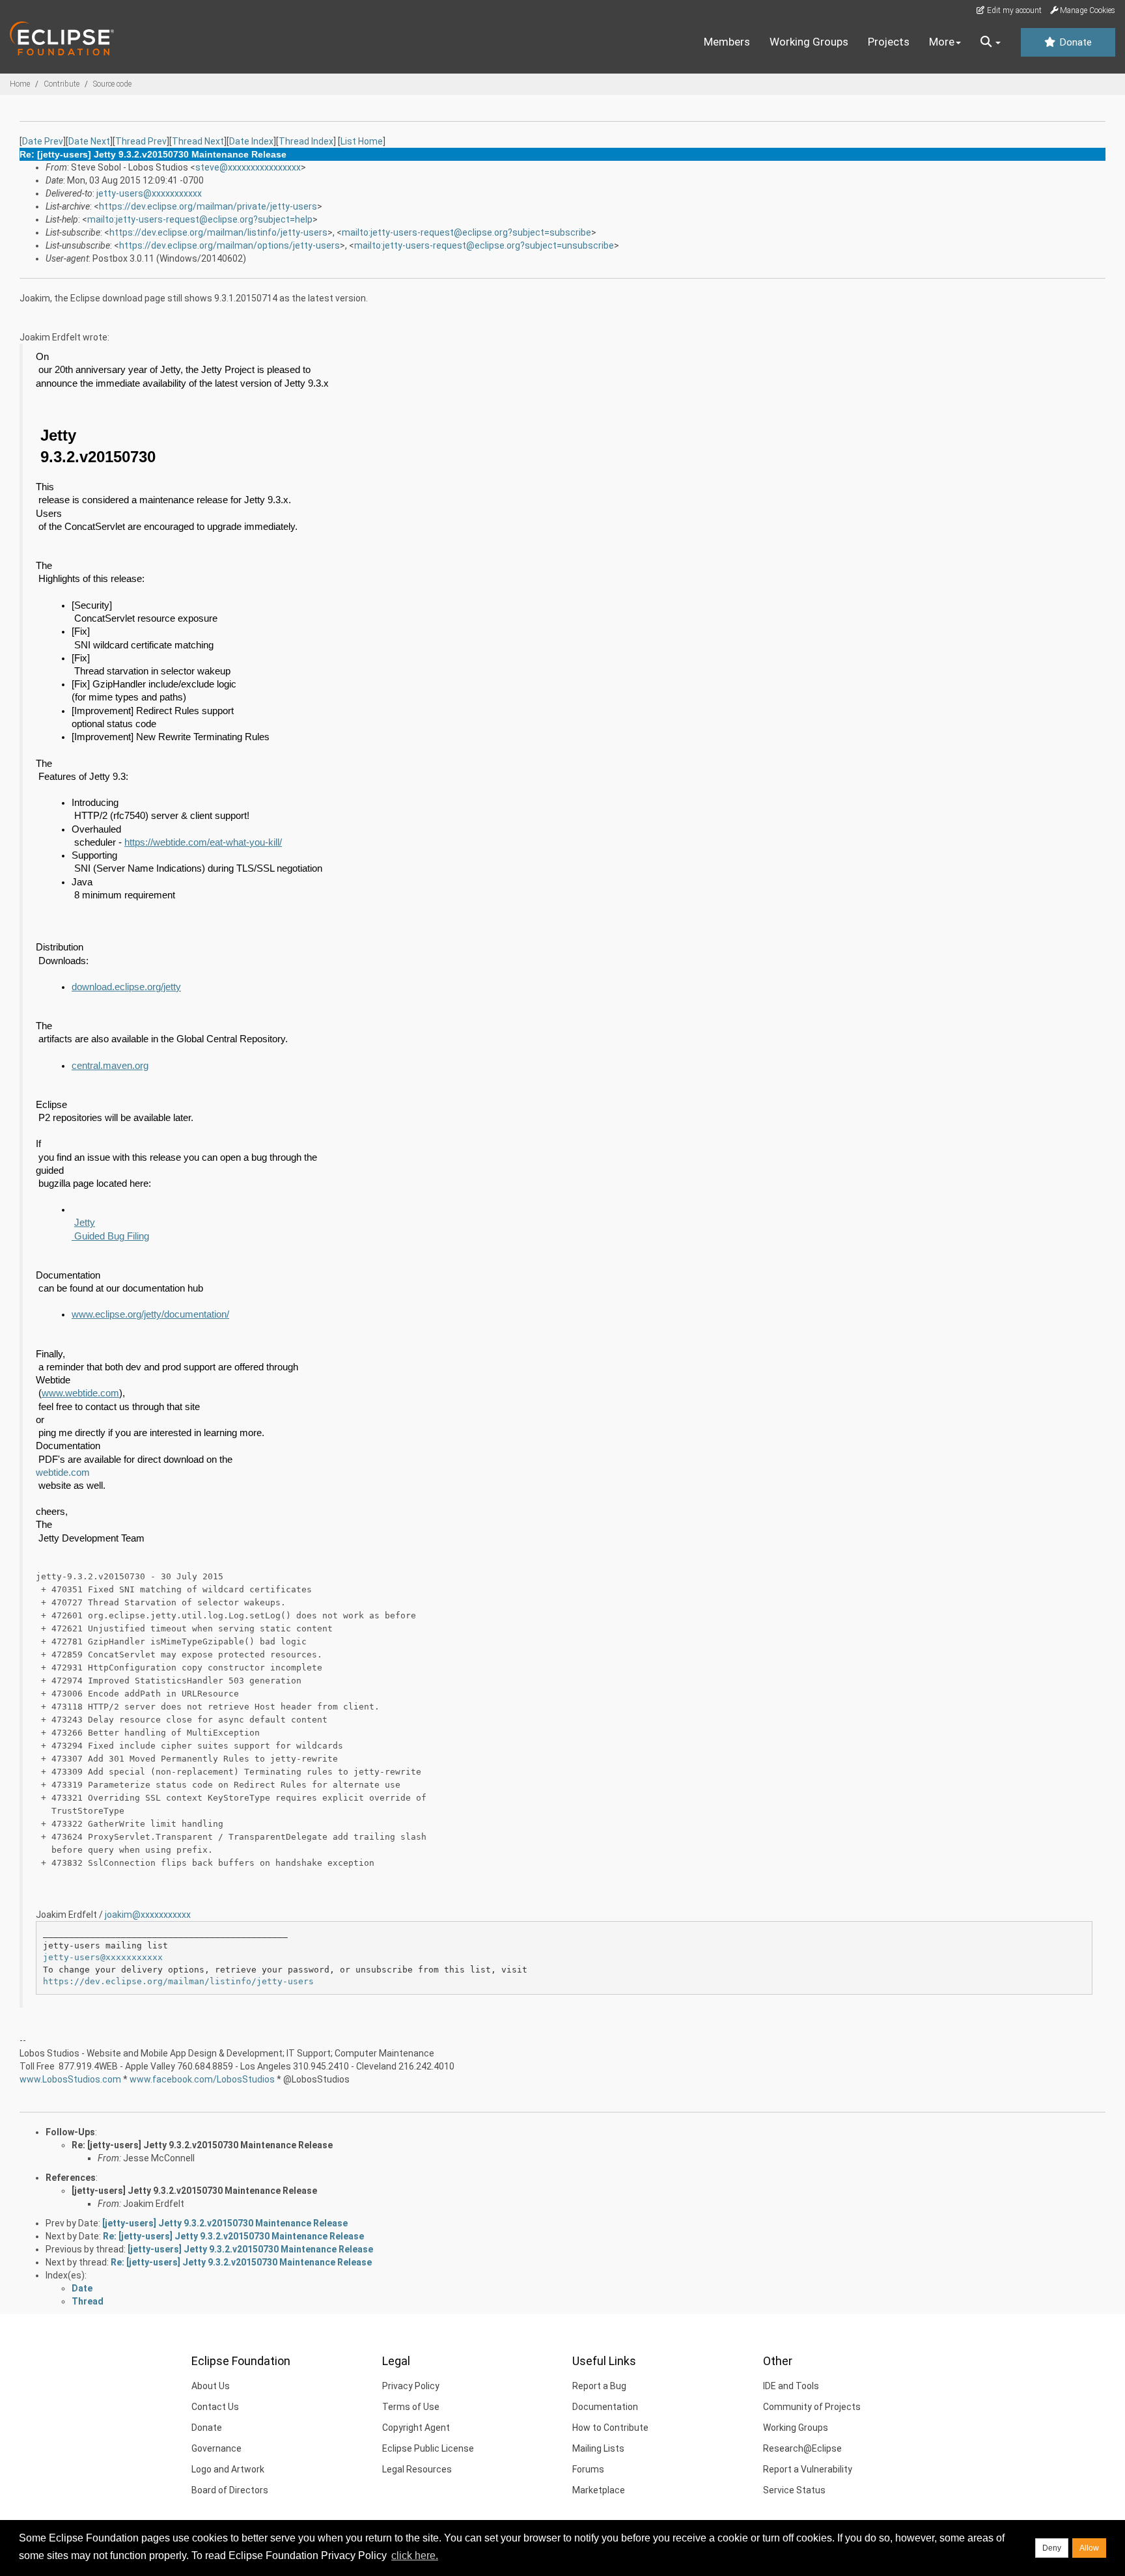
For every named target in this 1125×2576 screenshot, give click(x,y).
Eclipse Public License (428, 2448)
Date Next (89, 141)
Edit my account (1013, 10)
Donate (1074, 42)
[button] (991, 42)
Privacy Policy (411, 2386)
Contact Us (215, 2407)
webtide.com (63, 1473)
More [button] (942, 42)
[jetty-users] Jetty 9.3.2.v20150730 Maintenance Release (194, 2191)
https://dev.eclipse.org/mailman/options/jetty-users (229, 245)
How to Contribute (610, 2428)
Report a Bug (599, 2386)
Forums (588, 2469)
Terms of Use (411, 2407)
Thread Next (198, 141)
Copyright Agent (416, 2428)
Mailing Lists (598, 2448)
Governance (216, 2448)
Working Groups (809, 42)
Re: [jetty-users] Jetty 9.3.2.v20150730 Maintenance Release (202, 2145)
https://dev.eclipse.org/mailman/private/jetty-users (208, 206)
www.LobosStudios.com (70, 2079)
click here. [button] (415, 2555)
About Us (211, 2386)
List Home (362, 141)
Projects (889, 42)
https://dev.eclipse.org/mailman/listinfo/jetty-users (218, 232)
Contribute (62, 84)
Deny (1052, 2548)
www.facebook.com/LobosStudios (202, 2079)
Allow (1089, 2548)
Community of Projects (812, 2407)
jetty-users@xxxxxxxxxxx (149, 193)
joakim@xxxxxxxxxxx (148, 1915)
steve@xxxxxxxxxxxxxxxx (248, 167)
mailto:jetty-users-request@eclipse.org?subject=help (200, 219)
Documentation (605, 2407)
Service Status (794, 2490)
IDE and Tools (791, 2386)
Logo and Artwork (228, 2469)
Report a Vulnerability (808, 2469)
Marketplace (599, 2490)
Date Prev (43, 141)
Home (20, 84)
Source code (112, 84)
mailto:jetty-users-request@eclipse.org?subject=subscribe (466, 232)
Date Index (251, 141)
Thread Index (306, 141)
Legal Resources (417, 2469)
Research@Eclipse (802, 2448)
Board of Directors (230, 2490)
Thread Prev (141, 141)
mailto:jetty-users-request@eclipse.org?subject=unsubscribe (484, 245)
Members (727, 42)
